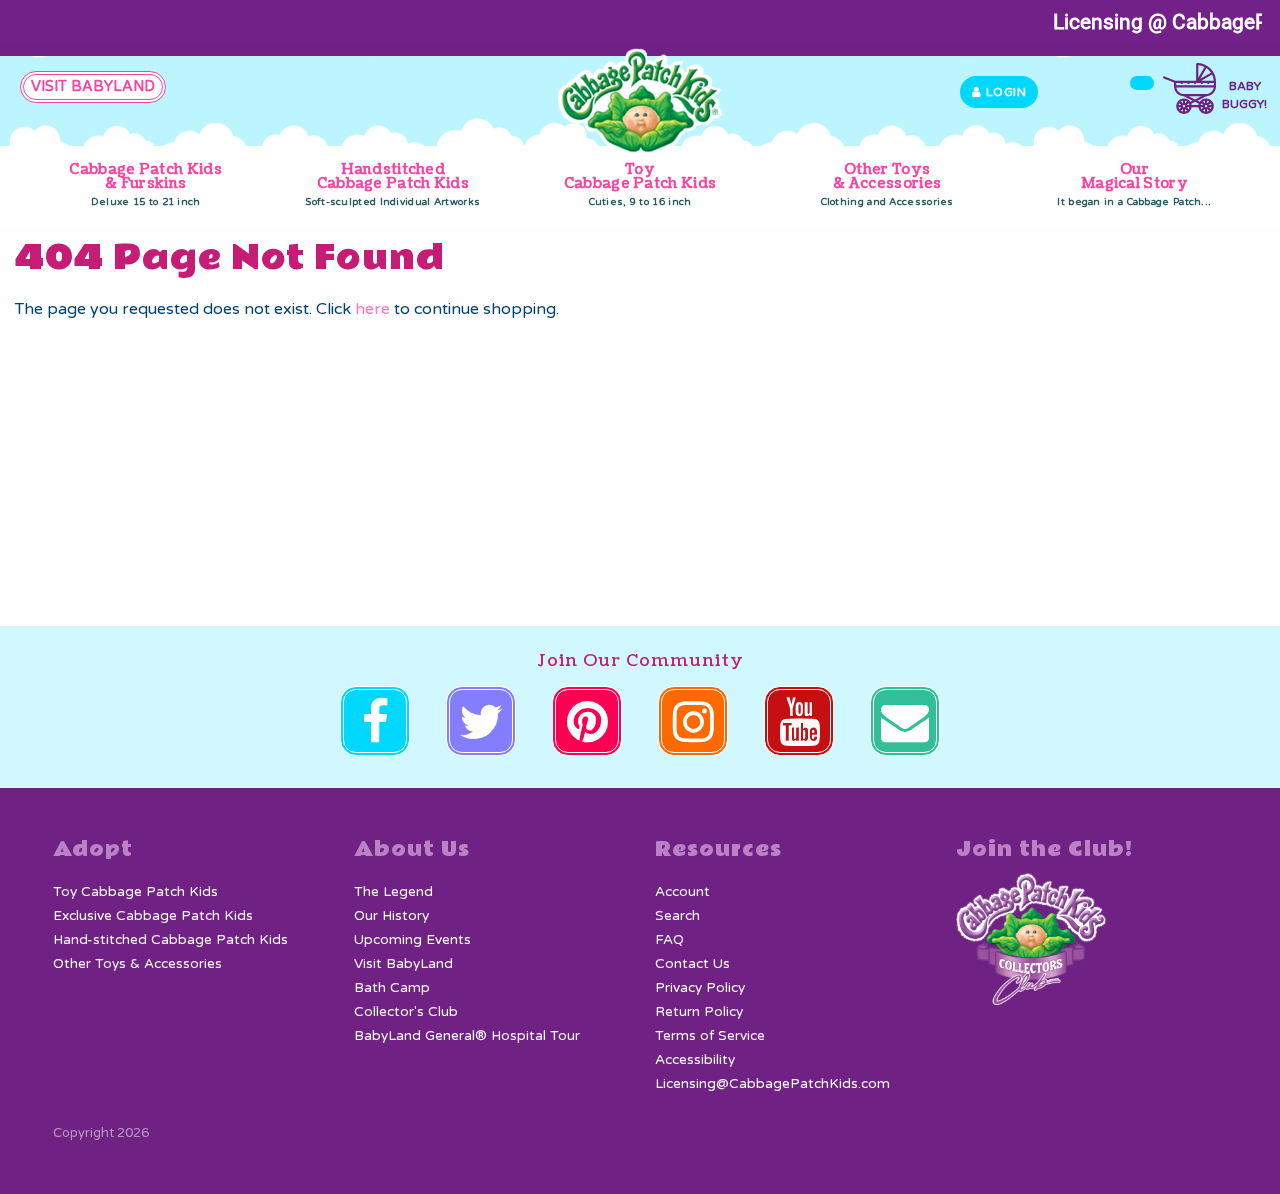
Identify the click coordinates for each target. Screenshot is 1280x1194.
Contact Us (692, 964)
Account (682, 892)
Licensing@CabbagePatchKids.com (772, 1084)
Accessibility (695, 1060)
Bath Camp (392, 988)
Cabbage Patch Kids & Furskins (145, 184)
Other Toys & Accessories (887, 184)
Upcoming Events (412, 940)
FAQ (669, 940)
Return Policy (699, 1012)
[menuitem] (145, 185)
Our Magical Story (1134, 184)
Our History (391, 916)
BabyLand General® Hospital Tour (467, 1036)
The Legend (393, 892)
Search (677, 916)
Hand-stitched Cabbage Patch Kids (170, 940)
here (372, 309)
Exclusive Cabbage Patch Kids (153, 916)
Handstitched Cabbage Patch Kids (392, 184)
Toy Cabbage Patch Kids (640, 184)
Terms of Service (710, 1036)
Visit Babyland (93, 86)
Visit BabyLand (403, 964)
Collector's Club (406, 1012)
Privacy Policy (700, 988)
